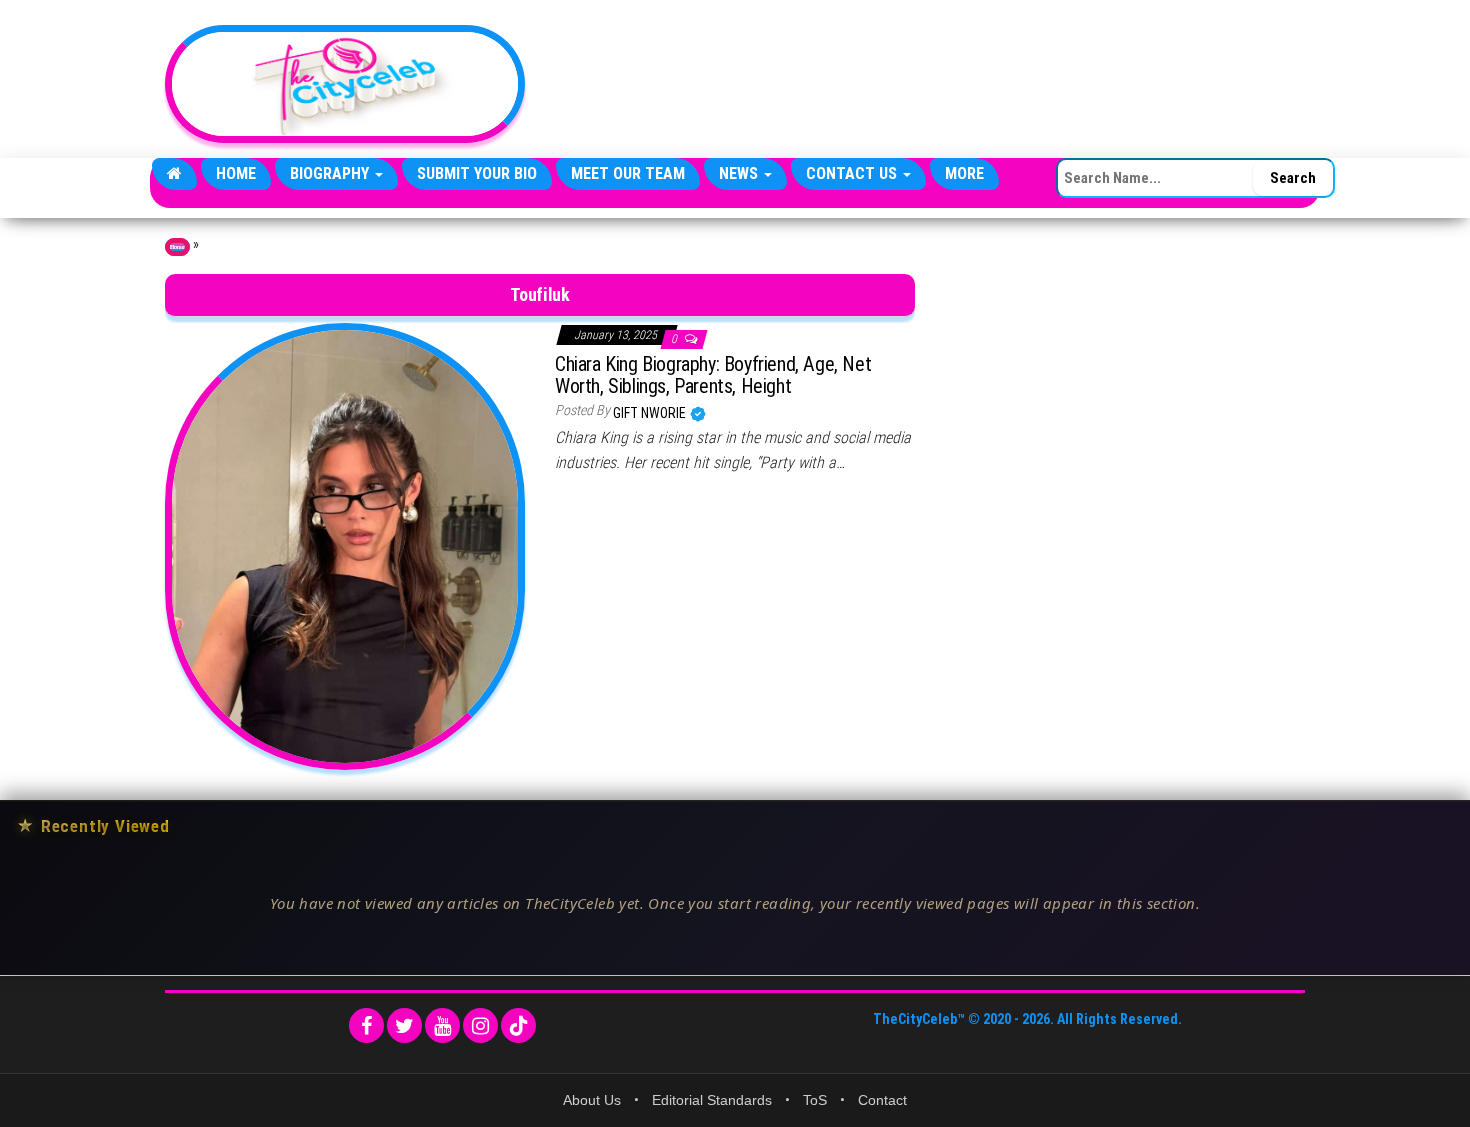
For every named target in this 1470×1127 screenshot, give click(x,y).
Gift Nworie (651, 413)
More (964, 173)
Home (236, 173)
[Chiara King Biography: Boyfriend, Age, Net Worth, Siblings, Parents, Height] (345, 545)
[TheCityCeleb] (174, 174)
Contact (882, 1100)
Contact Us (853, 173)
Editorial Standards (712, 1100)
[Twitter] (404, 1025)
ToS (815, 1100)
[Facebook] (366, 1025)
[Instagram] (480, 1025)
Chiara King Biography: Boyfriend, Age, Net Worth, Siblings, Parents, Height (713, 375)
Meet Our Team (628, 173)
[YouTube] (442, 1025)
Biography (331, 173)
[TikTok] (518, 1025)
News (740, 173)
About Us (592, 1100)
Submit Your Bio (477, 173)
